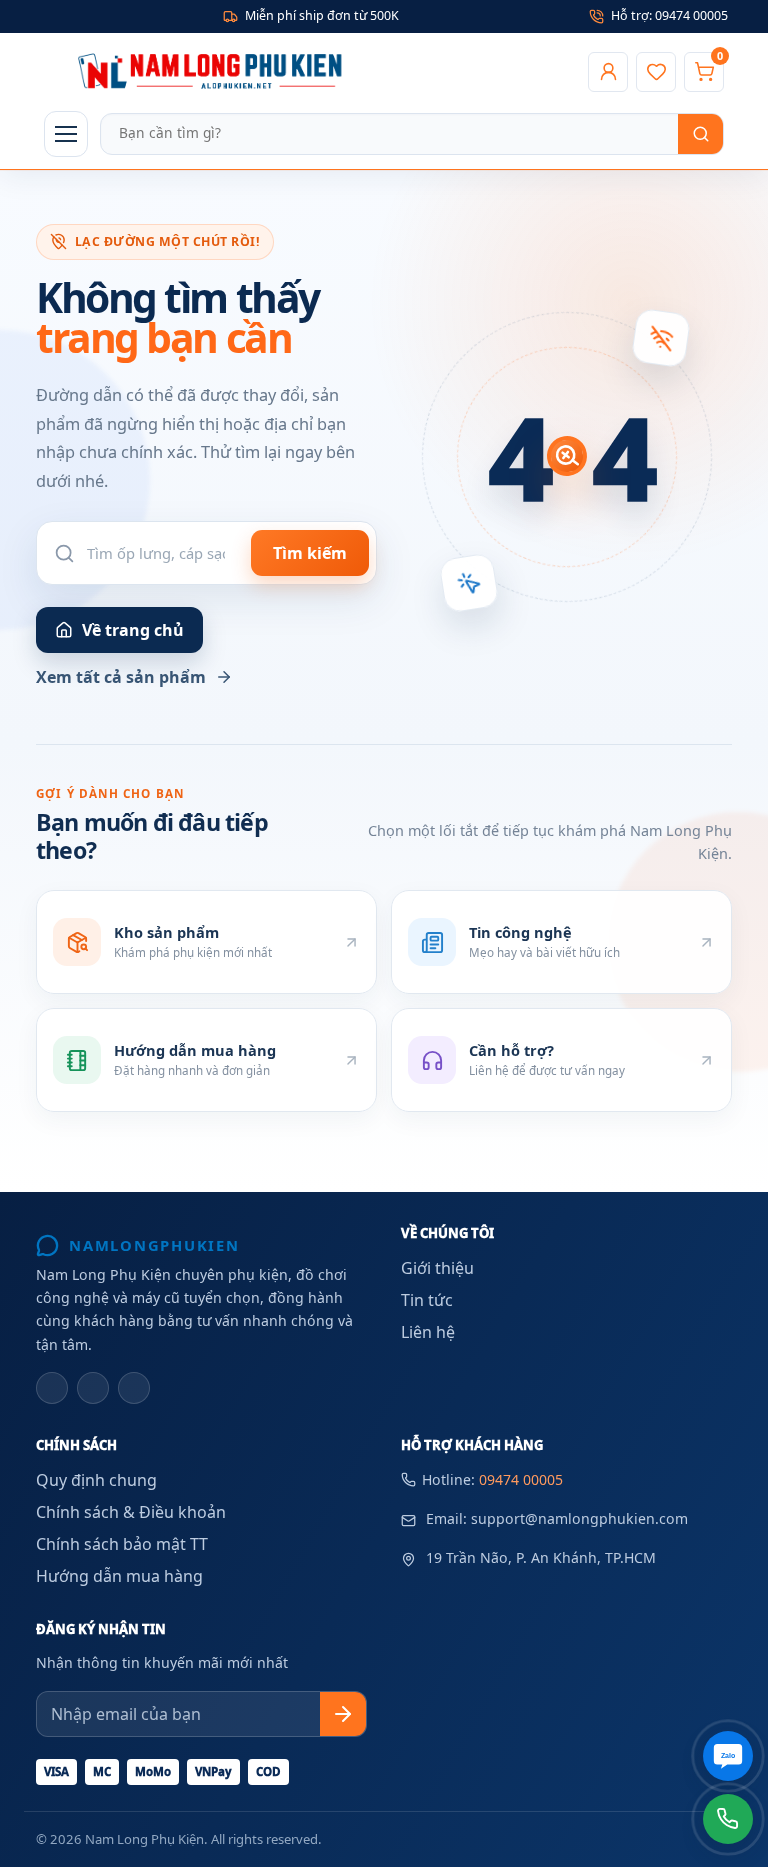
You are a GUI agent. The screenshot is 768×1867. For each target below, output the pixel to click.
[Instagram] (93, 1388)
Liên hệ (428, 1332)
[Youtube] (134, 1388)
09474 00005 (521, 1479)
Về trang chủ (133, 630)
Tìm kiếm (310, 553)
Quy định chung (96, 1480)
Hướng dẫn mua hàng (119, 1576)
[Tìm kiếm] (700, 134)
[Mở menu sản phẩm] (66, 134)
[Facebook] (52, 1388)
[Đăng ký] (343, 1714)
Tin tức (427, 1300)
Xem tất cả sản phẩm (121, 677)
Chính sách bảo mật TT (122, 1544)
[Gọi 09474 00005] (728, 1819)
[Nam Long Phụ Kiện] (310, 72)
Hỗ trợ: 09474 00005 (669, 15)
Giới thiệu (437, 1268)
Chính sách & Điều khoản (131, 1512)
